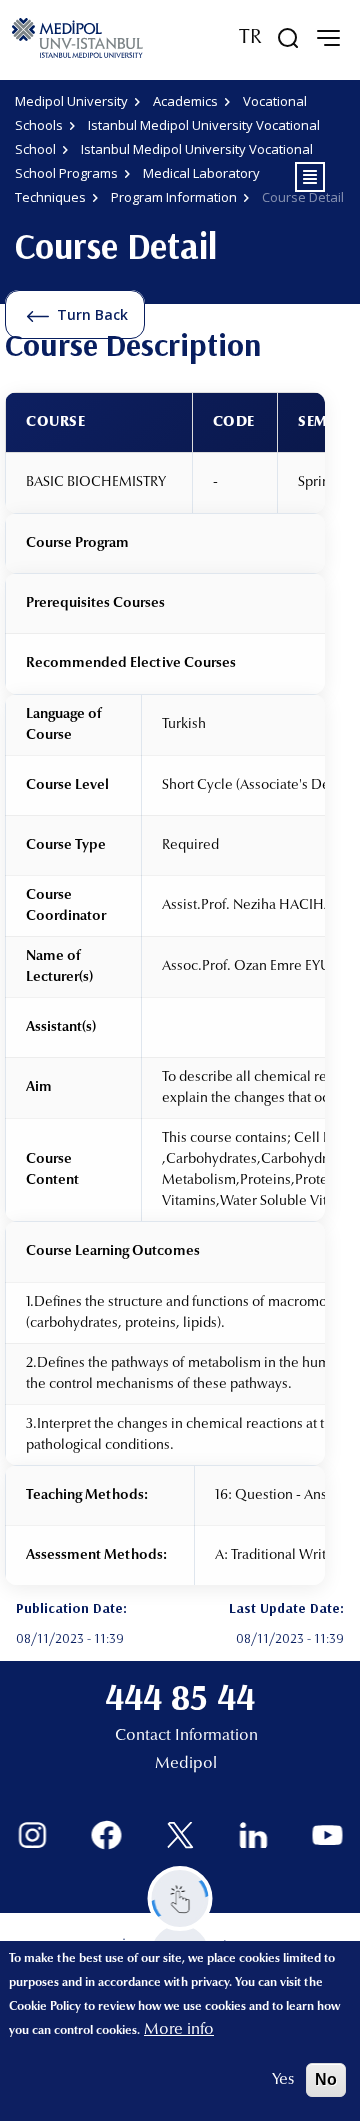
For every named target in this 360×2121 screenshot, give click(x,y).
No (326, 2079)
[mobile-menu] (328, 38)
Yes (283, 2080)
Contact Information (186, 1736)
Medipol (186, 1764)
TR (250, 38)
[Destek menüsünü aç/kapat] (180, 1898)
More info (179, 2030)
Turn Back (92, 314)
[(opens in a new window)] (32, 1835)
